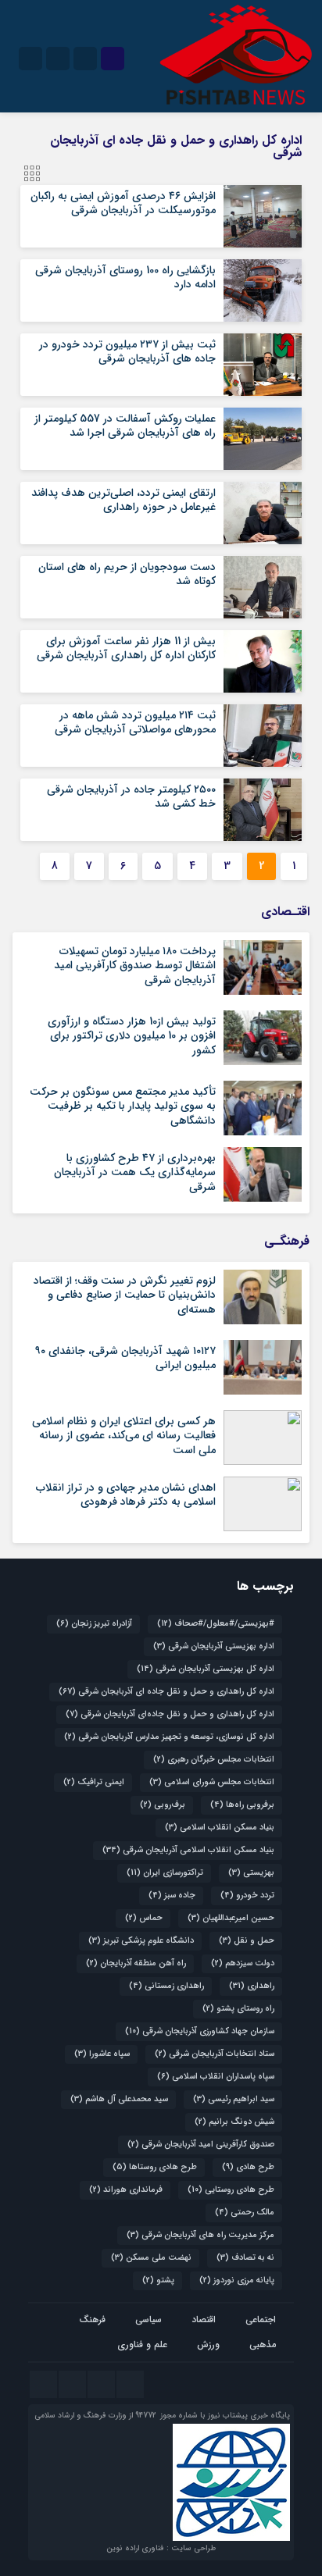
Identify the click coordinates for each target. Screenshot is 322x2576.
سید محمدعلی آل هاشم (119, 2099)
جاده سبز (172, 1895)
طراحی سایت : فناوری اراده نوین (161, 2548)
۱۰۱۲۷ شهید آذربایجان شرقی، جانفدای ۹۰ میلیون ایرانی (125, 1358)
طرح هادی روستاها (155, 2167)
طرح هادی (248, 2167)
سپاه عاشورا (102, 2054)
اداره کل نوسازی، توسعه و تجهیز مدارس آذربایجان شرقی (169, 1737)
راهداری (252, 1986)
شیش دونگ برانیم (234, 2122)
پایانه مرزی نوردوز (237, 2280)
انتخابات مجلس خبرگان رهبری (214, 1760)
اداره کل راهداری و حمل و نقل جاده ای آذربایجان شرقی (166, 1692)
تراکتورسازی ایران (165, 1873)
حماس (144, 1918)
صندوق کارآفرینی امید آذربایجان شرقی (201, 2145)
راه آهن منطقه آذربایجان (136, 1963)
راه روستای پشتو (238, 2009)
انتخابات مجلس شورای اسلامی (212, 1782)
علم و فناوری (142, 2344)
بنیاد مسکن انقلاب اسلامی (220, 1828)
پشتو (158, 2280)
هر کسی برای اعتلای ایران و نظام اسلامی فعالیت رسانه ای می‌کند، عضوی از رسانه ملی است (124, 1435)
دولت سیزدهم (243, 1963)
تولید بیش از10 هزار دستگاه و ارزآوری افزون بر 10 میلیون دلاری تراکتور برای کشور (132, 1035)
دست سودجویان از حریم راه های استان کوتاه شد (127, 574)
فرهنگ (92, 2319)
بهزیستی (251, 1873)
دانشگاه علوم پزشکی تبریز (141, 1941)
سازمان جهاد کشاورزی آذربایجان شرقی (200, 2031)
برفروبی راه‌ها (242, 1805)
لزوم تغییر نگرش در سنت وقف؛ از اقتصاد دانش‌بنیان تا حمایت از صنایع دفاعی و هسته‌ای (125, 1295)
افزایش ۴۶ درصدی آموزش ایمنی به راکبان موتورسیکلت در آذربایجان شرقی (123, 203)
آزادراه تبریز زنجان (94, 1624)
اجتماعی (261, 2319)
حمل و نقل (247, 1941)
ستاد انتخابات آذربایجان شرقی (215, 2054)
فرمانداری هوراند (126, 2190)
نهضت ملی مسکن (151, 2258)
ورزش (208, 2344)
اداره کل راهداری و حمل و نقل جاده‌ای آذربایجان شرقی (170, 1714)
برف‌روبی (163, 1805)
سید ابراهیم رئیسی (234, 2099)
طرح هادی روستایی (231, 2190)
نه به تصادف (245, 2258)
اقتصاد (204, 2319)
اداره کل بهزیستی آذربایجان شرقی (206, 1669)
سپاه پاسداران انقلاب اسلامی (216, 2077)
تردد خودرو (247, 1895)
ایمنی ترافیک (94, 1782)
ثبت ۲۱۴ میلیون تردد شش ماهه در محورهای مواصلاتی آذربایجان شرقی (135, 722)
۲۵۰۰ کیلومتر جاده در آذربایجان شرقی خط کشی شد (131, 796)
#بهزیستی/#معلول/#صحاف (216, 1624)
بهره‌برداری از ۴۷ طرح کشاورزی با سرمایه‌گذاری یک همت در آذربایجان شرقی (135, 1172)
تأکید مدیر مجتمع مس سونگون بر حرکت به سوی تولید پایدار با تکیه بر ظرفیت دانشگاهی (123, 1106)
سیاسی (148, 2319)
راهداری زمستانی (166, 1986)
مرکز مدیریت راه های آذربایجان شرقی (200, 2235)
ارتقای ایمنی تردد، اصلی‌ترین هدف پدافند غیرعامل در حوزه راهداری (123, 500)
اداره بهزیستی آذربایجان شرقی (214, 1646)
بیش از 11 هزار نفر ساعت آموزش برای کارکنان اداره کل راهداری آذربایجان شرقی (126, 648)
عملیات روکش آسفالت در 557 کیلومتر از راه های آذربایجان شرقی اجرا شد (125, 426)
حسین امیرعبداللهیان (231, 1918)
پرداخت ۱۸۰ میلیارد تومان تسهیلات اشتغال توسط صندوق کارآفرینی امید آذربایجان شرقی (135, 965)
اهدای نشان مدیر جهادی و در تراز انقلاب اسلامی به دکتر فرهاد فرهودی (126, 1495)
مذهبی (263, 2344)
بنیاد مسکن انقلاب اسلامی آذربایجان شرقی (188, 1850)
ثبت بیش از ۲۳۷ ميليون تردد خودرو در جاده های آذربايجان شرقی (127, 351)
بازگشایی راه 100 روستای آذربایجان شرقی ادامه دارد (125, 277)
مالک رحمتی (245, 2213)
